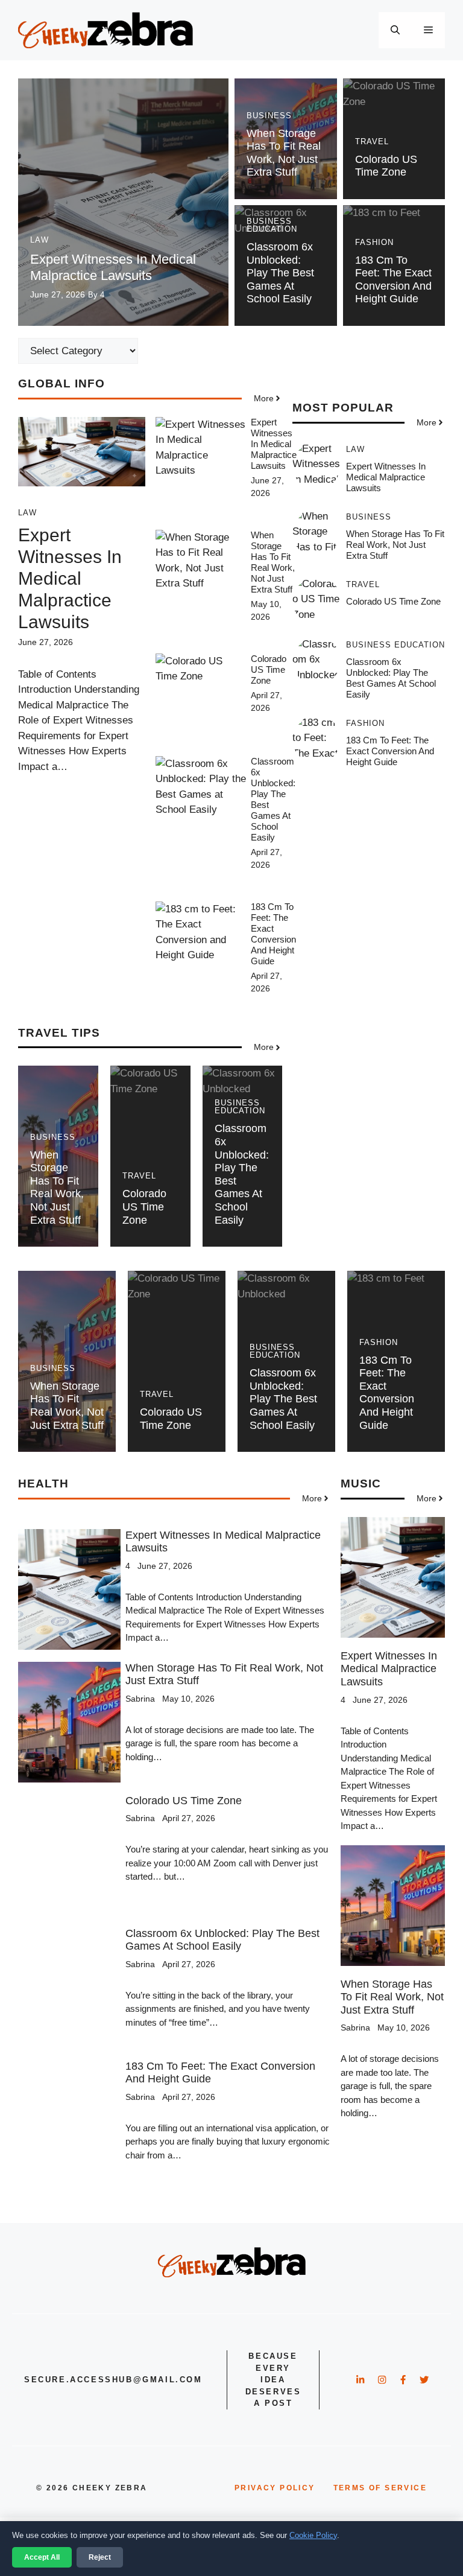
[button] (395, 30)
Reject (100, 2557)
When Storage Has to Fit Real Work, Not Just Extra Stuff (284, 153)
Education (272, 229)
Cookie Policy (313, 2535)
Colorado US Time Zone (386, 166)
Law (39, 240)
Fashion (374, 242)
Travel (372, 142)
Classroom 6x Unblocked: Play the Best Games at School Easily (280, 273)
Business (269, 116)
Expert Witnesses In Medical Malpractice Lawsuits (113, 267)
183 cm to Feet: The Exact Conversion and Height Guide (393, 280)
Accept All (42, 2557)
